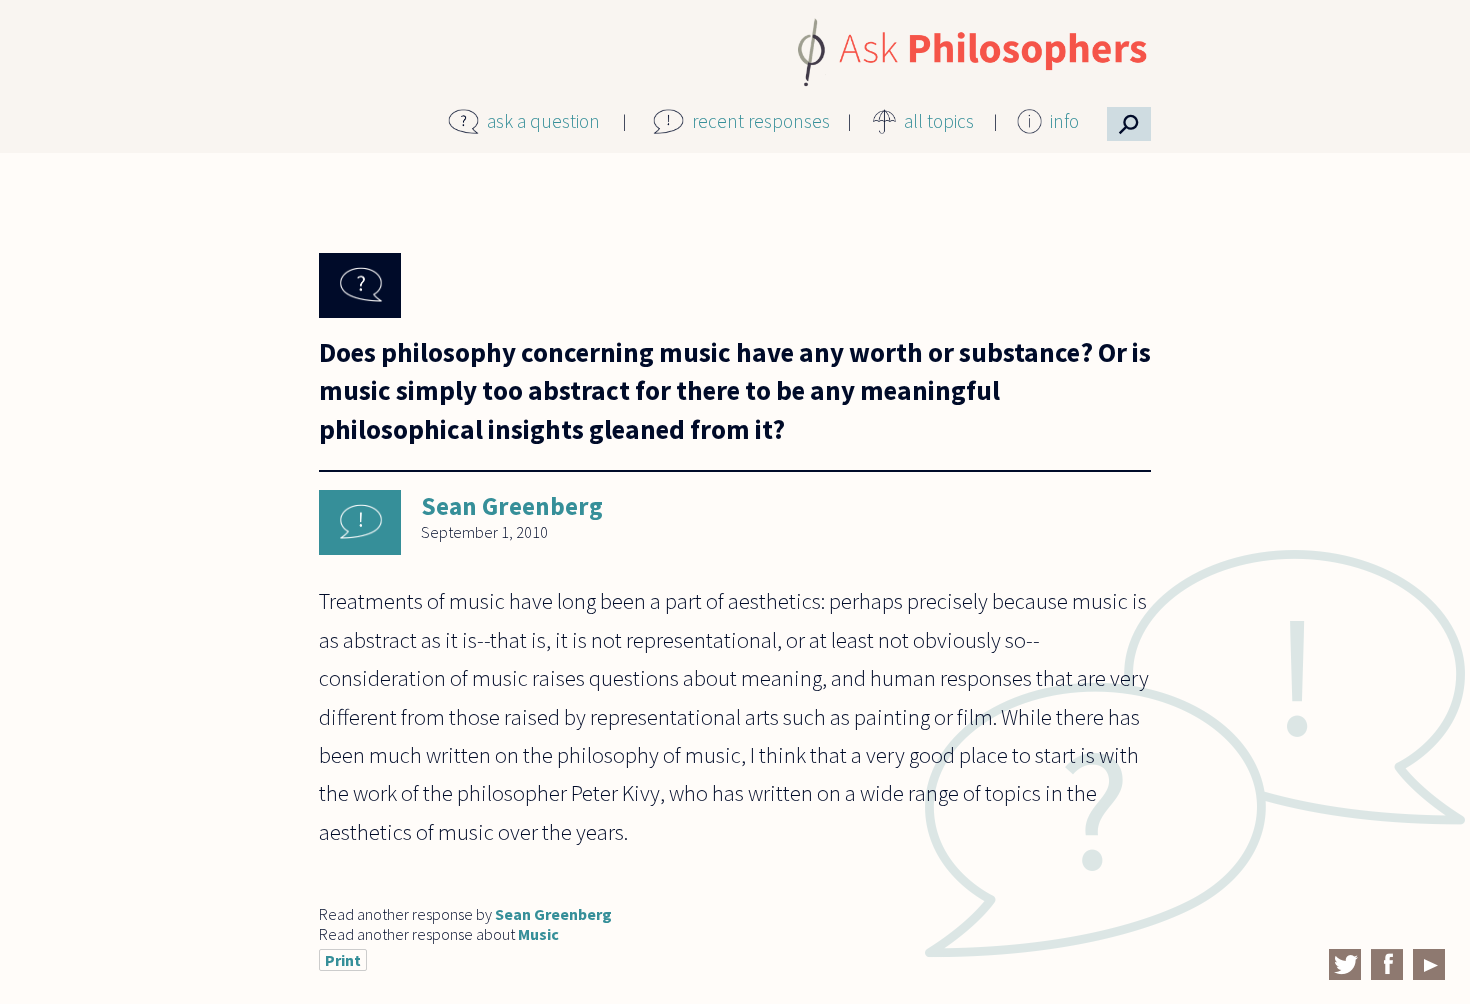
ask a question (543, 121)
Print (343, 960)
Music (538, 934)
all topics (939, 121)
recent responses (761, 121)
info (1064, 121)
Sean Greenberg (512, 506)
